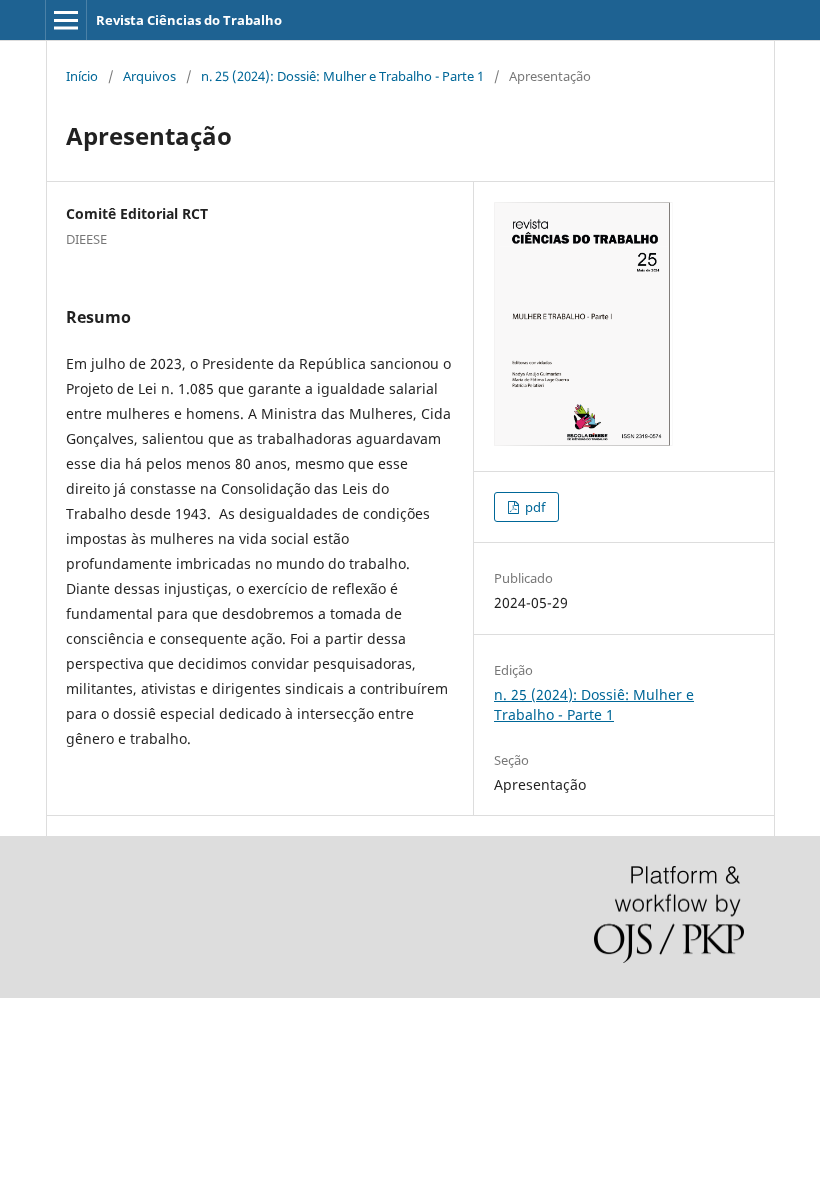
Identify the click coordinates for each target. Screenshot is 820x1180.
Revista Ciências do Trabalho (189, 20)
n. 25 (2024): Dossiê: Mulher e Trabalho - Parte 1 (342, 76)
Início (82, 76)
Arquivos (149, 76)
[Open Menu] (66, 20)
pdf (533, 507)
